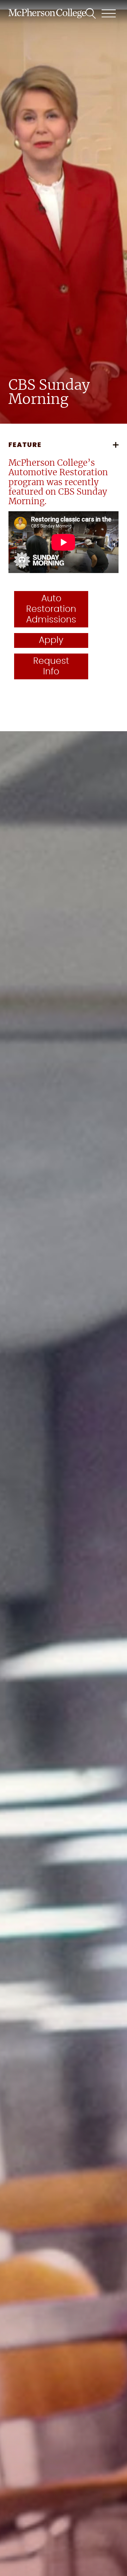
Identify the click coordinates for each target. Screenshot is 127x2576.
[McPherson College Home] (47, 13)
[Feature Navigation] (116, 445)
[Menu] (109, 13)
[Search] (91, 13)
